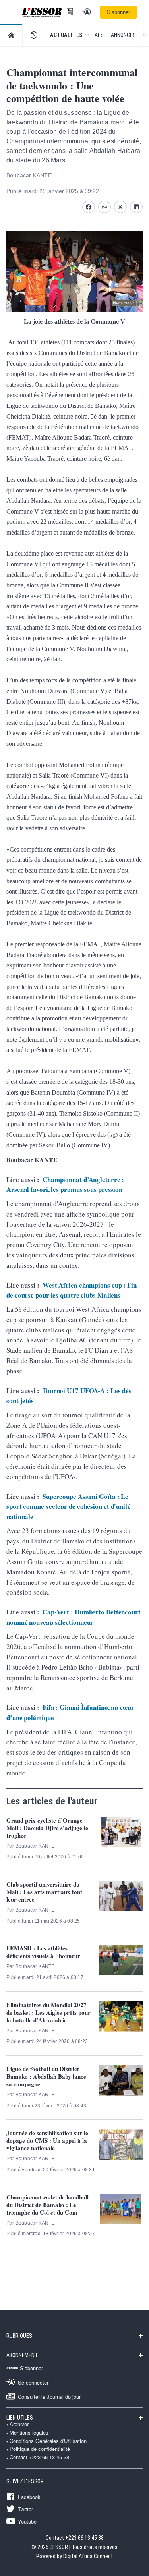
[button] (34, 35)
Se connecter (33, 2382)
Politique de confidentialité (40, 2449)
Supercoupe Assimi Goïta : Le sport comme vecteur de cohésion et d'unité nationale (69, 1506)
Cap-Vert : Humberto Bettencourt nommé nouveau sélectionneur (74, 1617)
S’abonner (118, 12)
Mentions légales (29, 2433)
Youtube (27, 2521)
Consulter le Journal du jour (49, 2396)
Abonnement (22, 2355)
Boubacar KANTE (29, 175)
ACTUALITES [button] (66, 35)
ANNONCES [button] (123, 35)
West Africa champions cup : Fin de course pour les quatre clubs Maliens (72, 1290)
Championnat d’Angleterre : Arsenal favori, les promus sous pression (65, 1185)
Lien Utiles (20, 2418)
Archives (20, 2424)
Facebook (29, 2497)
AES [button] (99, 35)
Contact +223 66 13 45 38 (39, 2457)
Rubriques (19, 2336)
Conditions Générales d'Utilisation (48, 2441)
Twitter (25, 2509)
